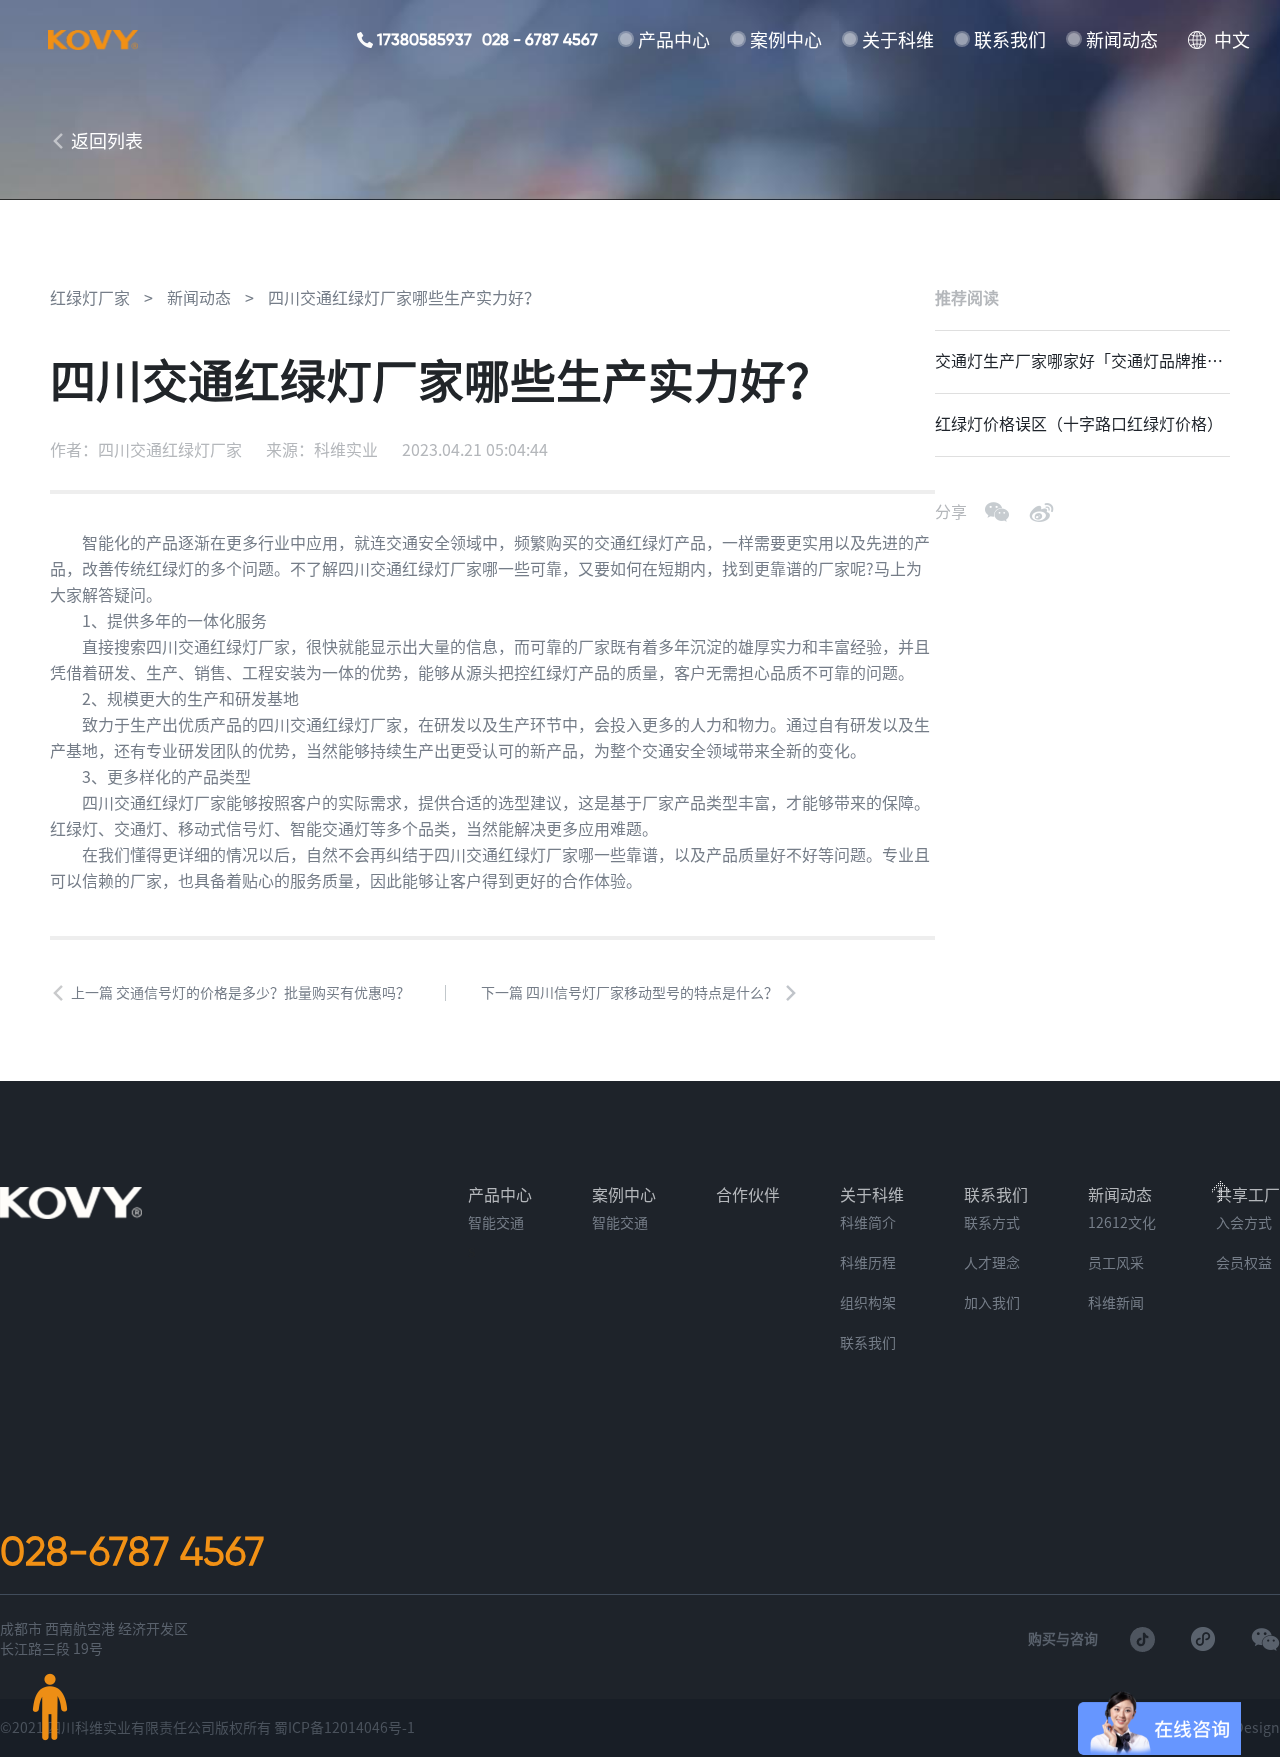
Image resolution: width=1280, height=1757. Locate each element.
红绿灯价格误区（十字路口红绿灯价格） (1079, 424)
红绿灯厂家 (90, 298)
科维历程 (868, 1263)
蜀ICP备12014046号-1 (344, 1728)
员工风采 (1116, 1263)
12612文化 (1122, 1223)
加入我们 (992, 1303)
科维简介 (868, 1223)
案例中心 (786, 40)
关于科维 (898, 40)
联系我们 (1010, 40)
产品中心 (674, 40)
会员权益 (1244, 1263)
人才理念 (992, 1263)
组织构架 (868, 1303)
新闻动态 (1122, 40)
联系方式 (992, 1223)
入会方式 (1244, 1223)
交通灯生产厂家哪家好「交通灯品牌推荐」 (1071, 361)
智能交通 (496, 1223)
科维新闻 (1116, 1303)
